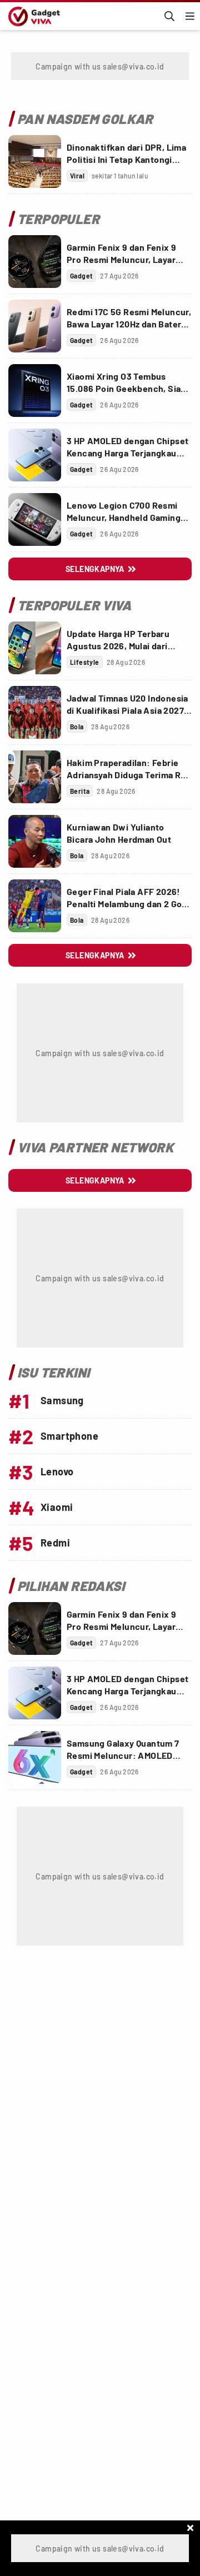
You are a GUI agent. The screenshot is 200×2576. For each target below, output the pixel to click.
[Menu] (190, 16)
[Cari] (169, 16)
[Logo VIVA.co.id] (32, 16)
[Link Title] (35, 161)
